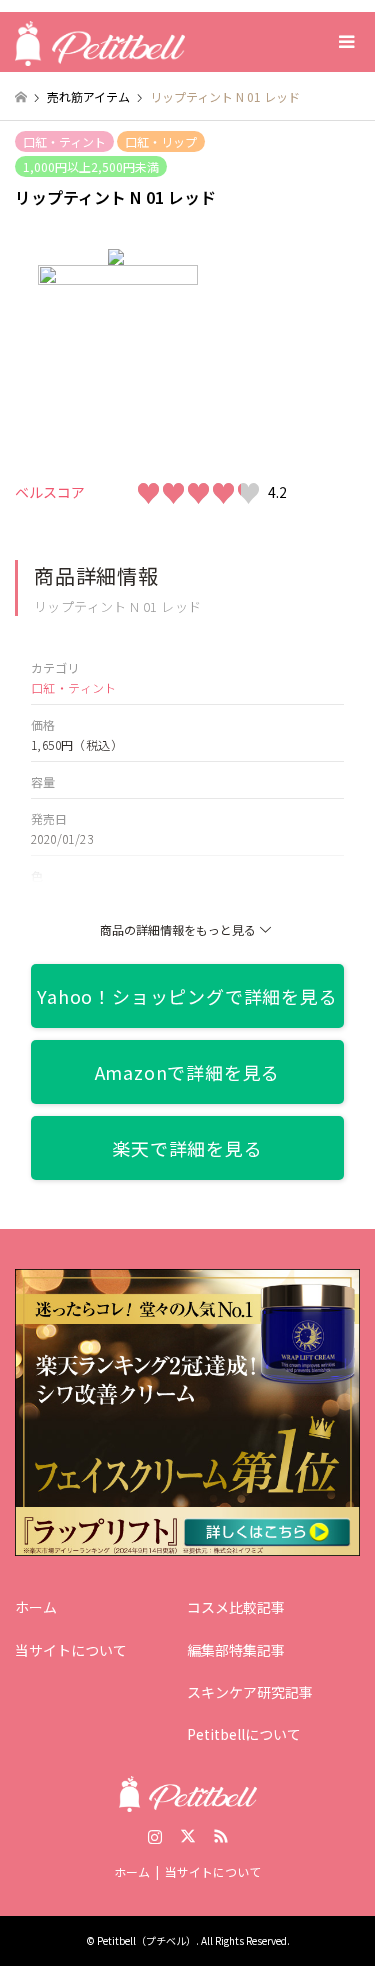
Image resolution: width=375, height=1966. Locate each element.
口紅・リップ (161, 141)
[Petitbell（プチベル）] (100, 41)
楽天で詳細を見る (187, 1148)
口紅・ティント (64, 141)
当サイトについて (71, 1650)
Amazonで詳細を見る (188, 1072)
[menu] (345, 42)
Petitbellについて (244, 1734)
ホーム (36, 1607)
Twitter (188, 1836)
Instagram (155, 1836)
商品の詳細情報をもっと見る (178, 929)
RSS (221, 1836)
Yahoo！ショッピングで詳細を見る (187, 996)
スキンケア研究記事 (250, 1692)
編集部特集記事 (236, 1650)
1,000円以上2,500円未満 (91, 166)
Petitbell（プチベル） (146, 1940)
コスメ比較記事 (236, 1607)
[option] (188, 337)
